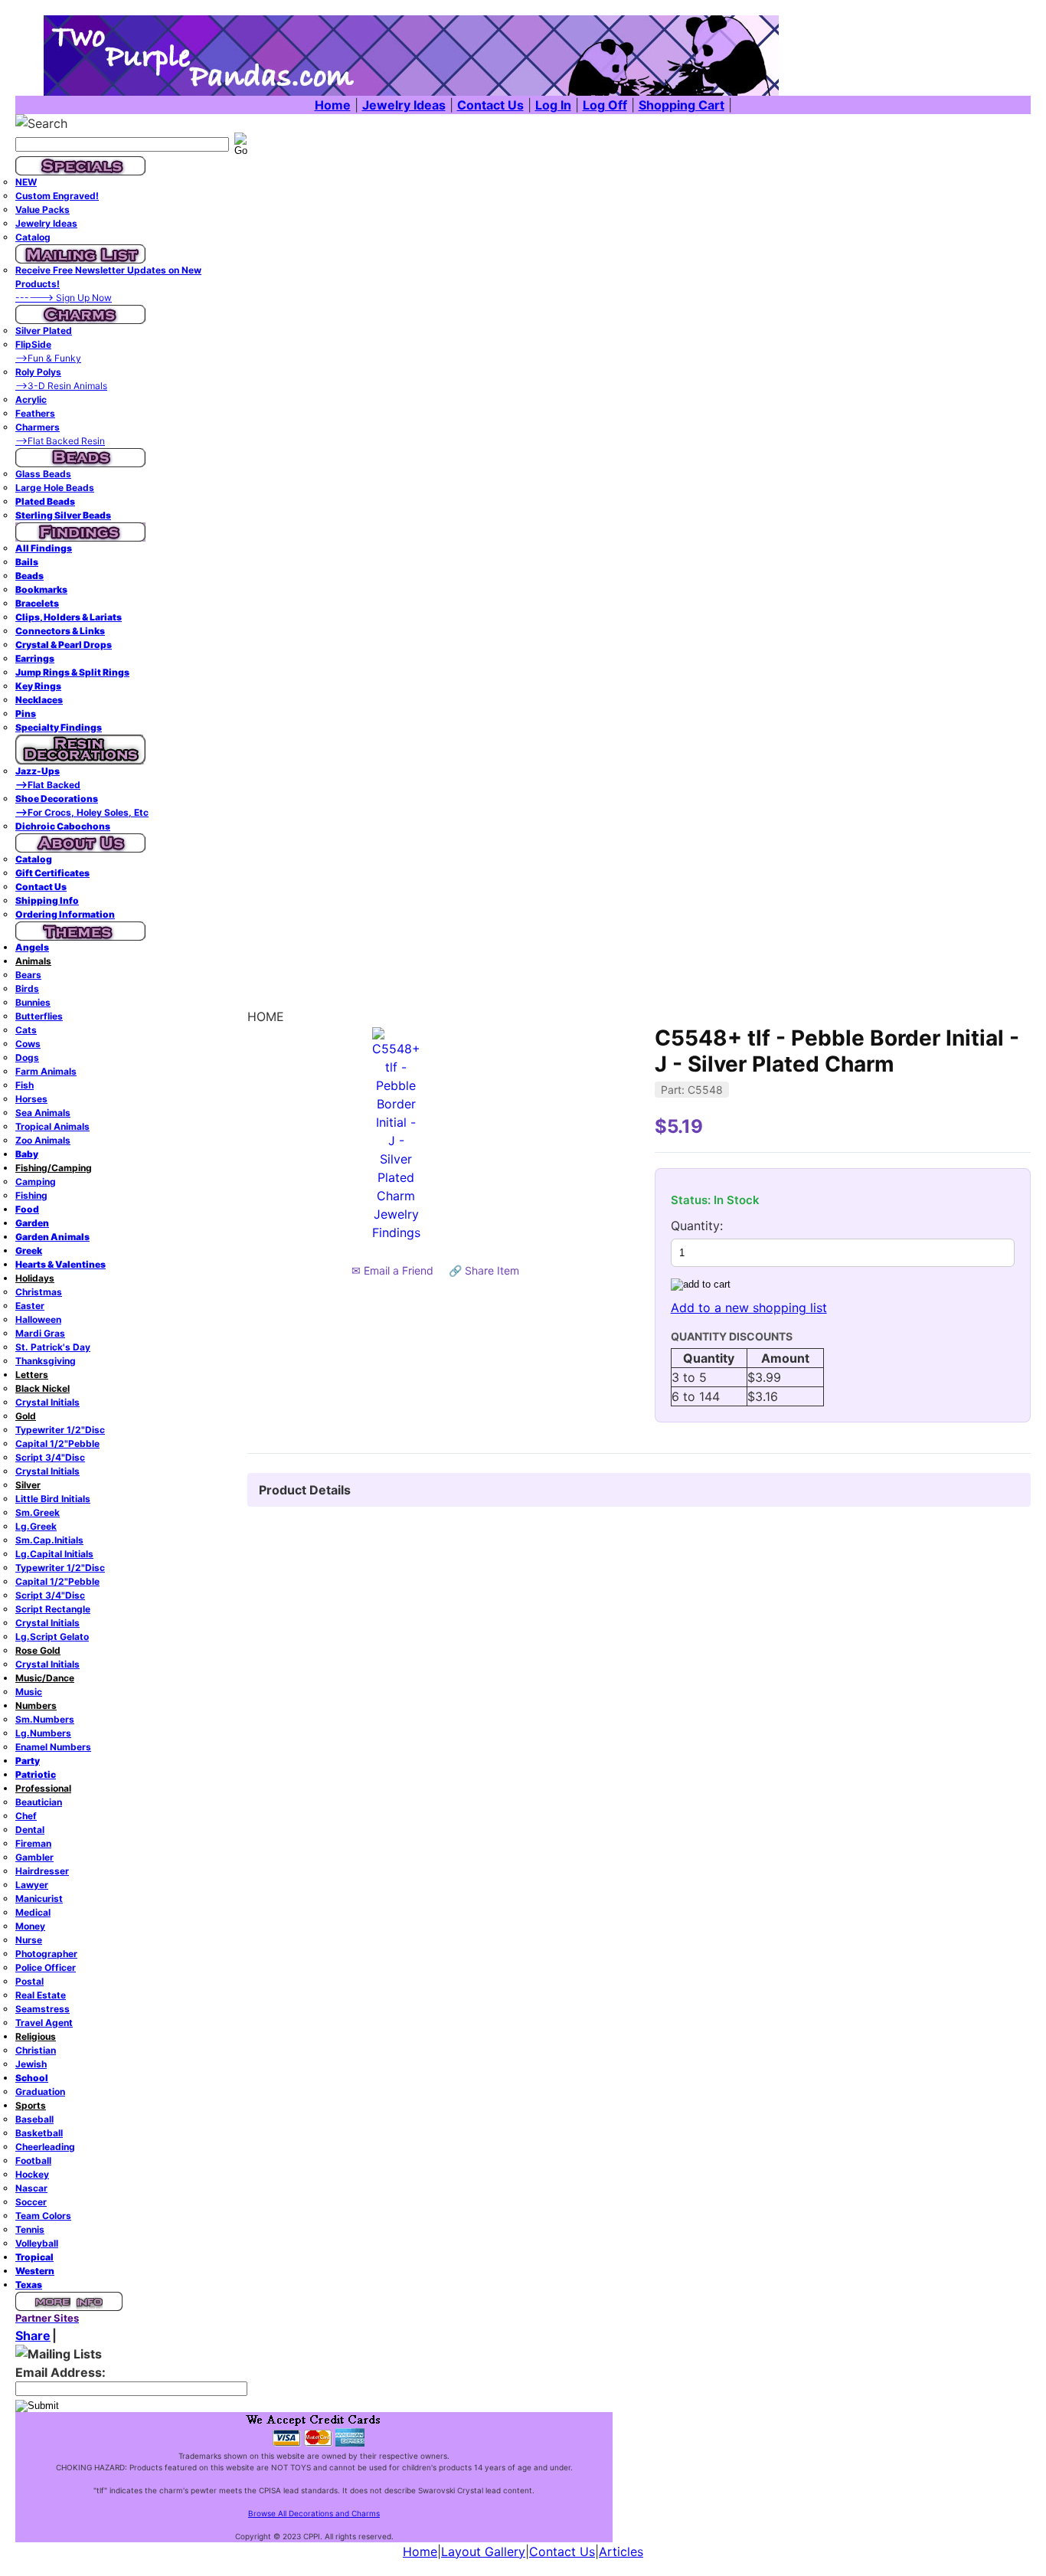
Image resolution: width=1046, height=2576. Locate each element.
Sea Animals (43, 1113)
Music (29, 1692)
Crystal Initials (47, 1402)
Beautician (39, 1802)
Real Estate (41, 1995)
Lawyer (32, 1885)
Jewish (31, 2064)
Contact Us (562, 2551)
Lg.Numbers (43, 1733)
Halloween (38, 1319)
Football (33, 2160)
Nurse (29, 1940)
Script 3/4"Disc (50, 1457)
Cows (28, 1044)
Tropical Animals (52, 1126)
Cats (26, 1030)
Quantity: (697, 1226)
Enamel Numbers (53, 1747)
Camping (36, 1182)
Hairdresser (42, 1871)
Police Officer (46, 1967)
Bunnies (33, 1002)
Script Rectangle (53, 1609)
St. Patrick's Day (53, 1347)
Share (33, 2335)
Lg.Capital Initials (54, 1554)
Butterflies (39, 1016)
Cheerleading (45, 2147)
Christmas (39, 1292)
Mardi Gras (40, 1333)
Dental (30, 1830)
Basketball (39, 2133)
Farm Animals (46, 1071)
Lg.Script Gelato (52, 1637)
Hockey (32, 2174)
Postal (29, 1981)
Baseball (34, 2119)
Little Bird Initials (53, 1499)
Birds (27, 989)
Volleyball (37, 2243)
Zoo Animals (43, 1140)
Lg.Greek (36, 1526)
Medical (33, 1912)
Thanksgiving (46, 1361)
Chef (26, 1816)
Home (420, 2551)
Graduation (40, 2092)
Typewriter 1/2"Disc (60, 1430)
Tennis (30, 2229)
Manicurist (39, 1898)
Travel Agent (44, 2023)
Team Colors (43, 2216)
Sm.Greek (38, 1512)
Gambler (34, 1857)
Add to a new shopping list (749, 1308)
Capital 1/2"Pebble (57, 1443)
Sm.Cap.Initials (49, 1540)
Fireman (33, 1843)
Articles (621, 2551)
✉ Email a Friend (392, 1270)
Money (30, 1926)
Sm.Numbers (45, 1719)
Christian (36, 2050)
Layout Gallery (483, 2551)
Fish (25, 1085)
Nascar (31, 2188)
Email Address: (60, 2372)
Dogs (27, 1057)
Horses (31, 1099)
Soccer (31, 2202)
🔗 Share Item (484, 1270)
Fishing (31, 1195)
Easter (30, 1306)
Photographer (46, 1954)
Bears (28, 975)
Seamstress (42, 2009)
